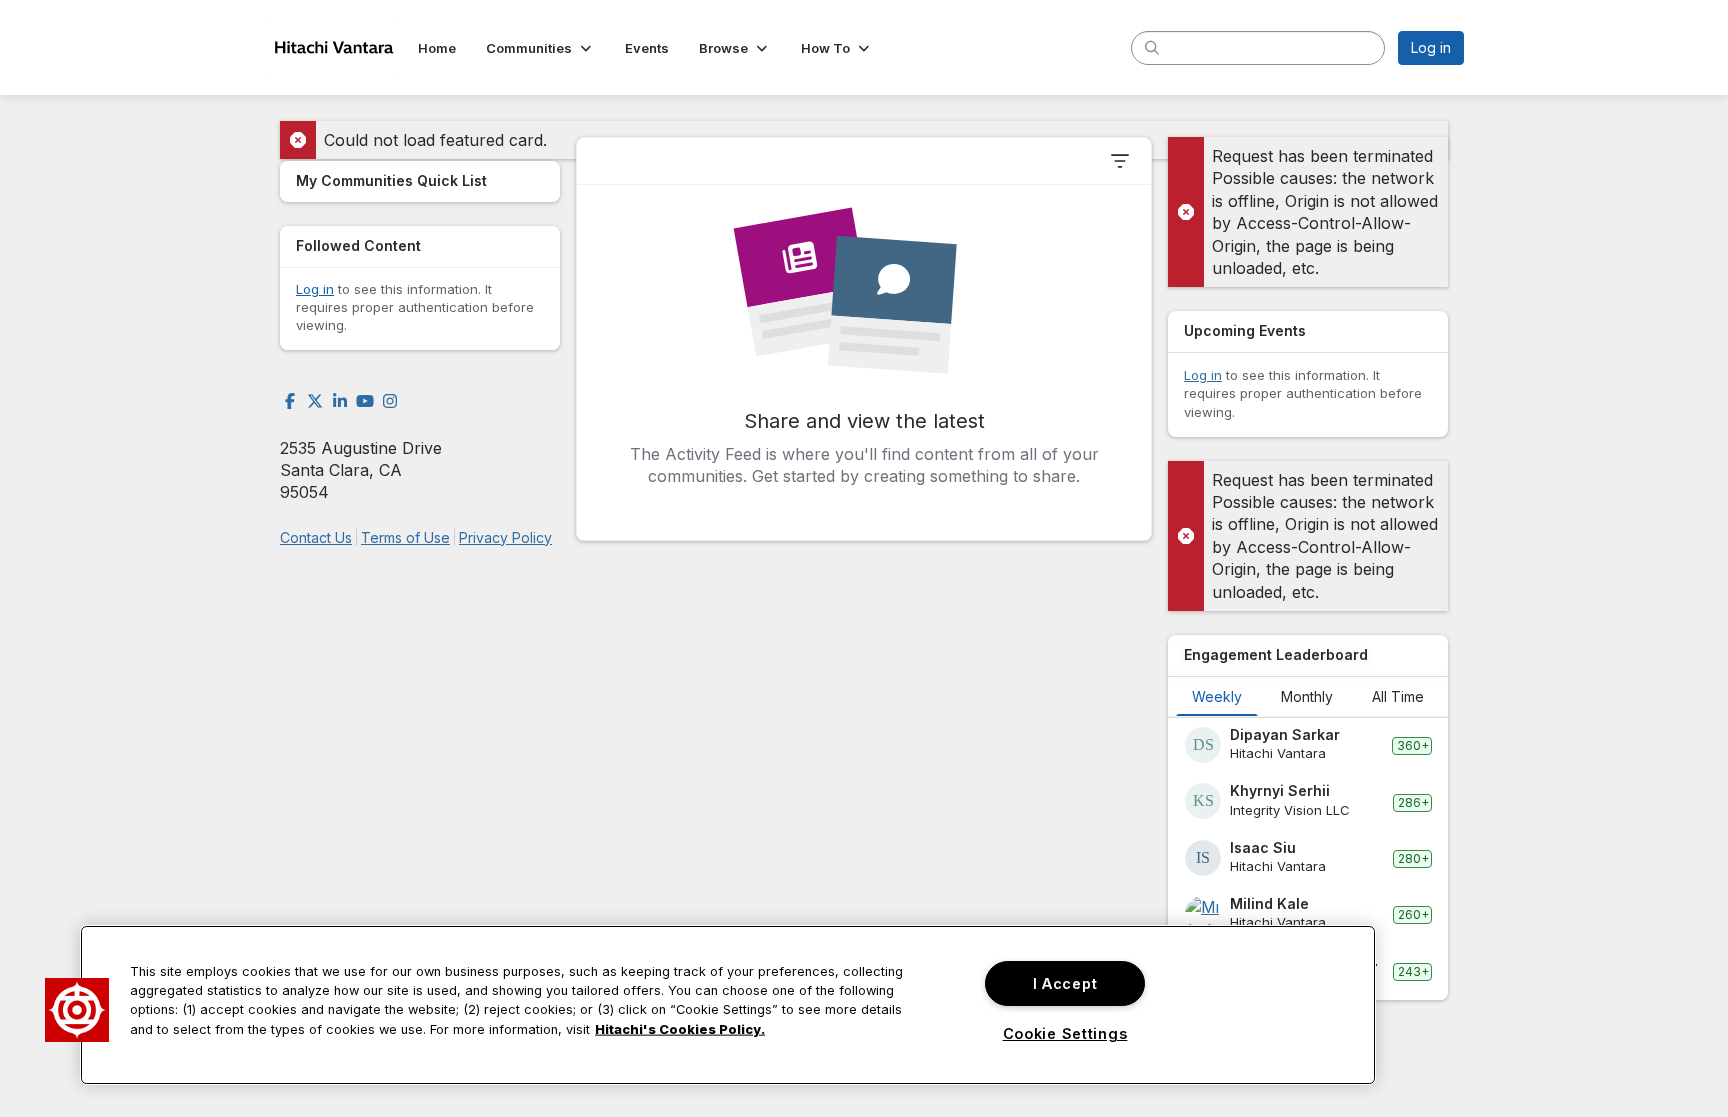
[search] (1152, 47)
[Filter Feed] (1120, 161)
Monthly (1307, 696)
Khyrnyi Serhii (1280, 790)
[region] (728, 1005)
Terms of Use (405, 537)
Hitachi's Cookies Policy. (680, 1028)
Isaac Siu (1263, 847)
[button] (540, 48)
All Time (1398, 696)
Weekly (1217, 696)
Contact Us (316, 537)
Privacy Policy (505, 537)
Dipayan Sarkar (1285, 734)
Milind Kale (1269, 903)
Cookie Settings (1065, 1033)
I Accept (1065, 983)
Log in (1431, 47)
